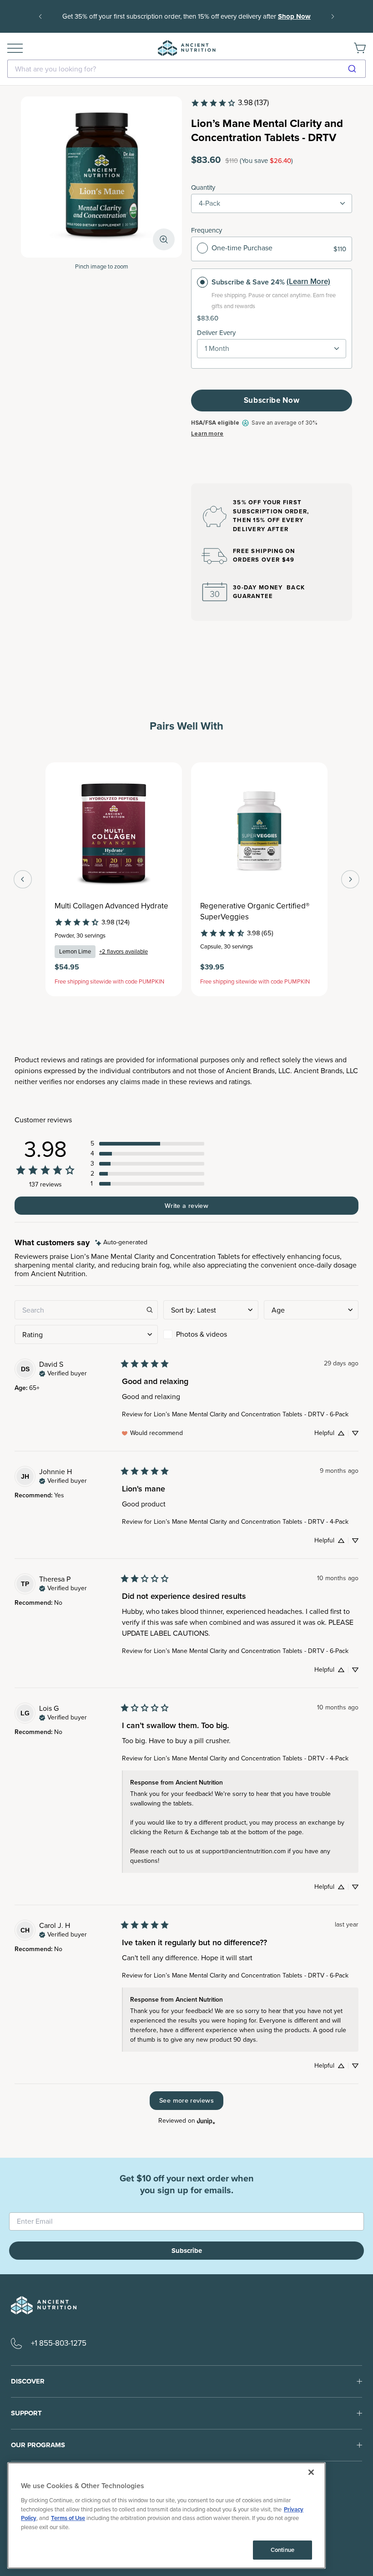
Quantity (203, 188)
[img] (121, 1243)
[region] (166, 2515)
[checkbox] (211, 1334)
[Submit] (355, 69)
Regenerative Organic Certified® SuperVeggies (255, 912)
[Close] (311, 2472)
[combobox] (186, 69)
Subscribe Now (272, 400)
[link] (230, 103)
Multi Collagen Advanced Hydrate (111, 906)
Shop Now (294, 16)
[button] (147, 1144)
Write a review (186, 1206)
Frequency (207, 230)
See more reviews (186, 2100)
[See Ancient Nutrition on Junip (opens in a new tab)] (206, 2121)
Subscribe (187, 2251)
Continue (282, 2550)
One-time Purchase (242, 248)
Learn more (207, 434)
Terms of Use (68, 2518)
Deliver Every (216, 333)
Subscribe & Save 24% (248, 282)
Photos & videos (202, 1334)
